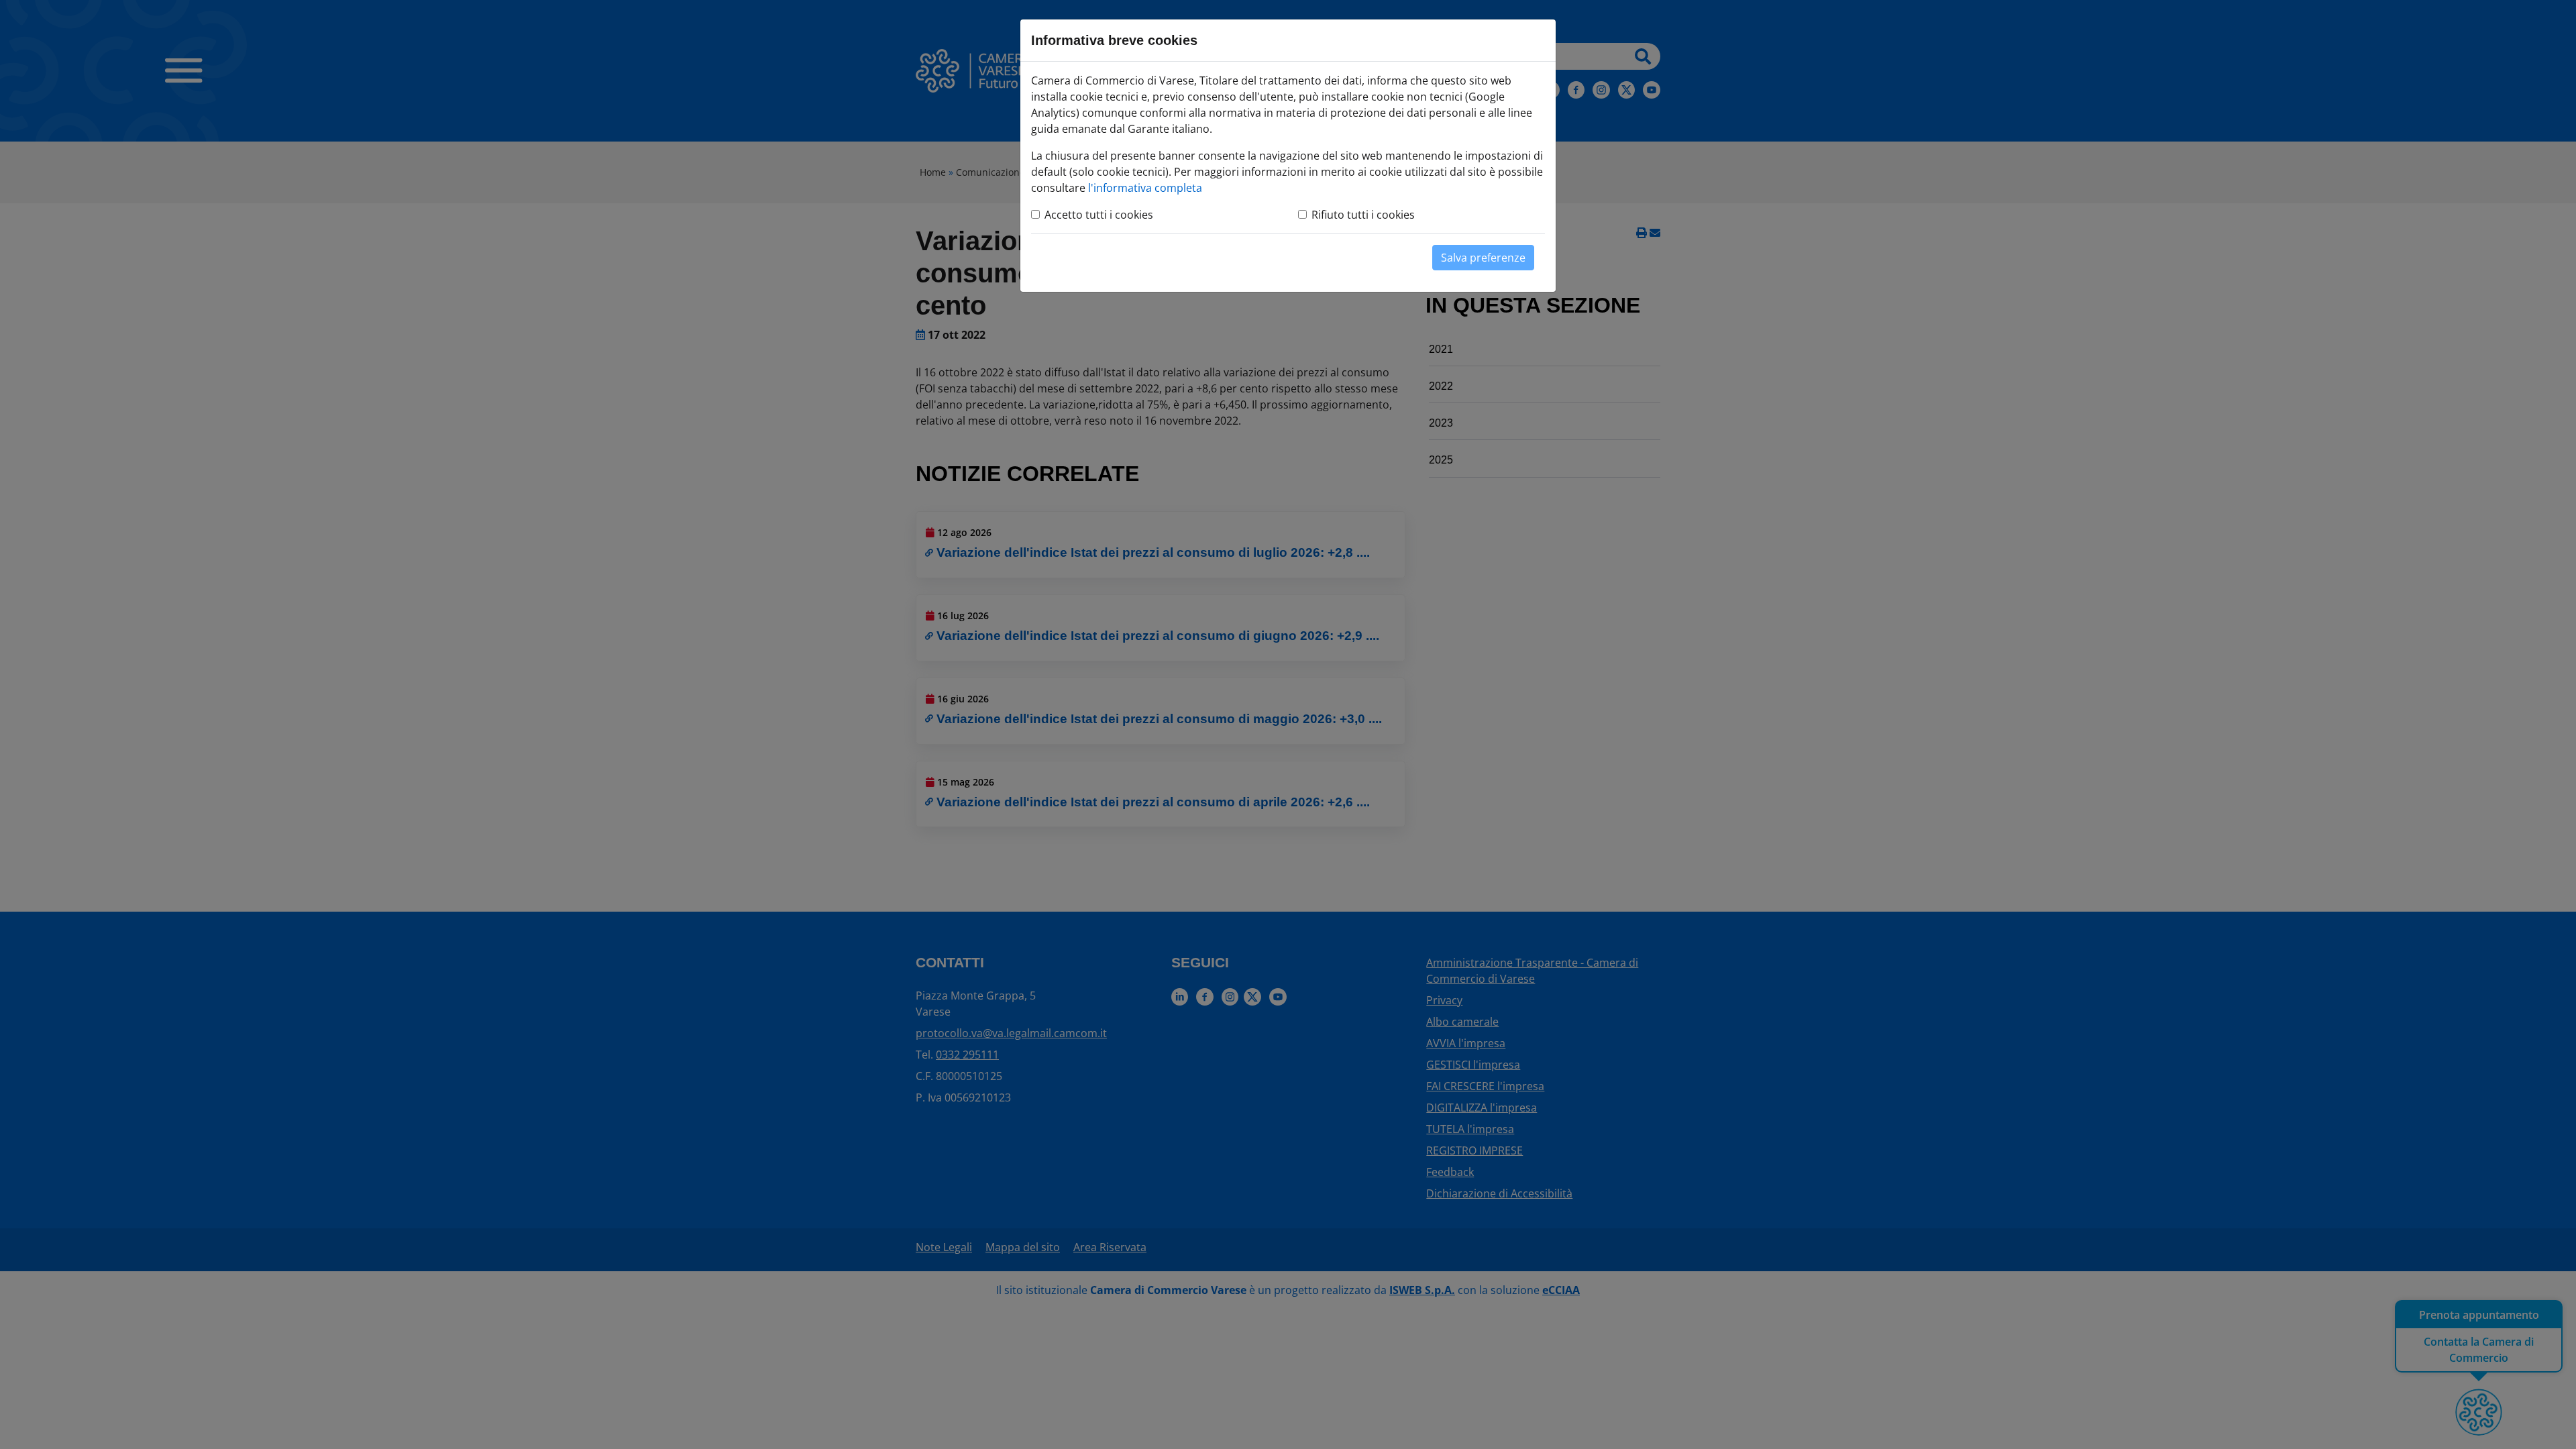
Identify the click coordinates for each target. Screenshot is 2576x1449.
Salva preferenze (1483, 258)
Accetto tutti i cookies (1099, 215)
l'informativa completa (1145, 188)
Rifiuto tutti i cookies (1363, 215)
